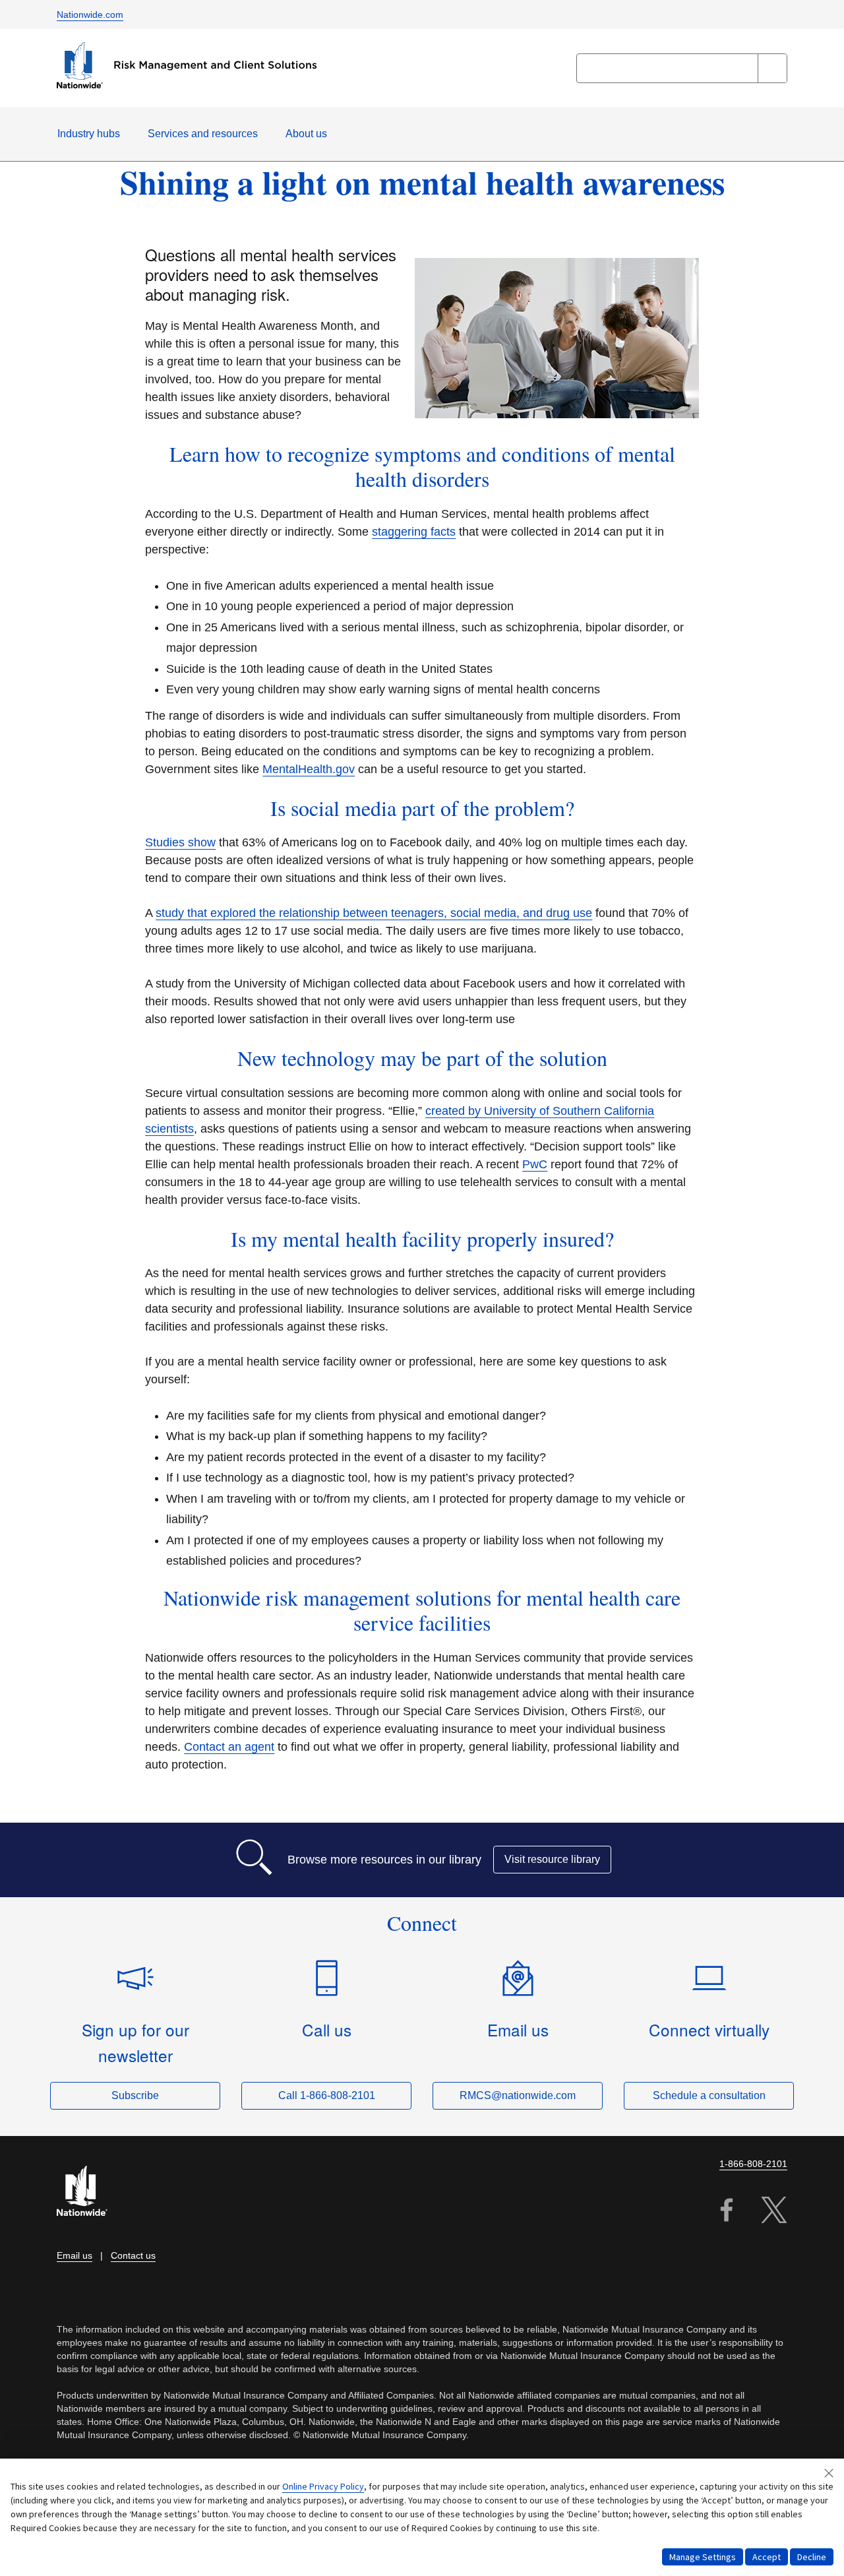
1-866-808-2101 (753, 2164)
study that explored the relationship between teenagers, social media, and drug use (374, 913)
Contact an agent (229, 1747)
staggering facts (414, 532)
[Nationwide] (90, 2192)
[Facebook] (727, 2212)
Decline (812, 2557)
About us (306, 134)
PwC (535, 1164)
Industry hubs (89, 134)
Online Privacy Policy (323, 2486)
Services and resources (203, 134)
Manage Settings (703, 2557)
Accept (767, 2557)
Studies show (180, 842)
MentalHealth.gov (309, 769)
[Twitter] (774, 2212)
